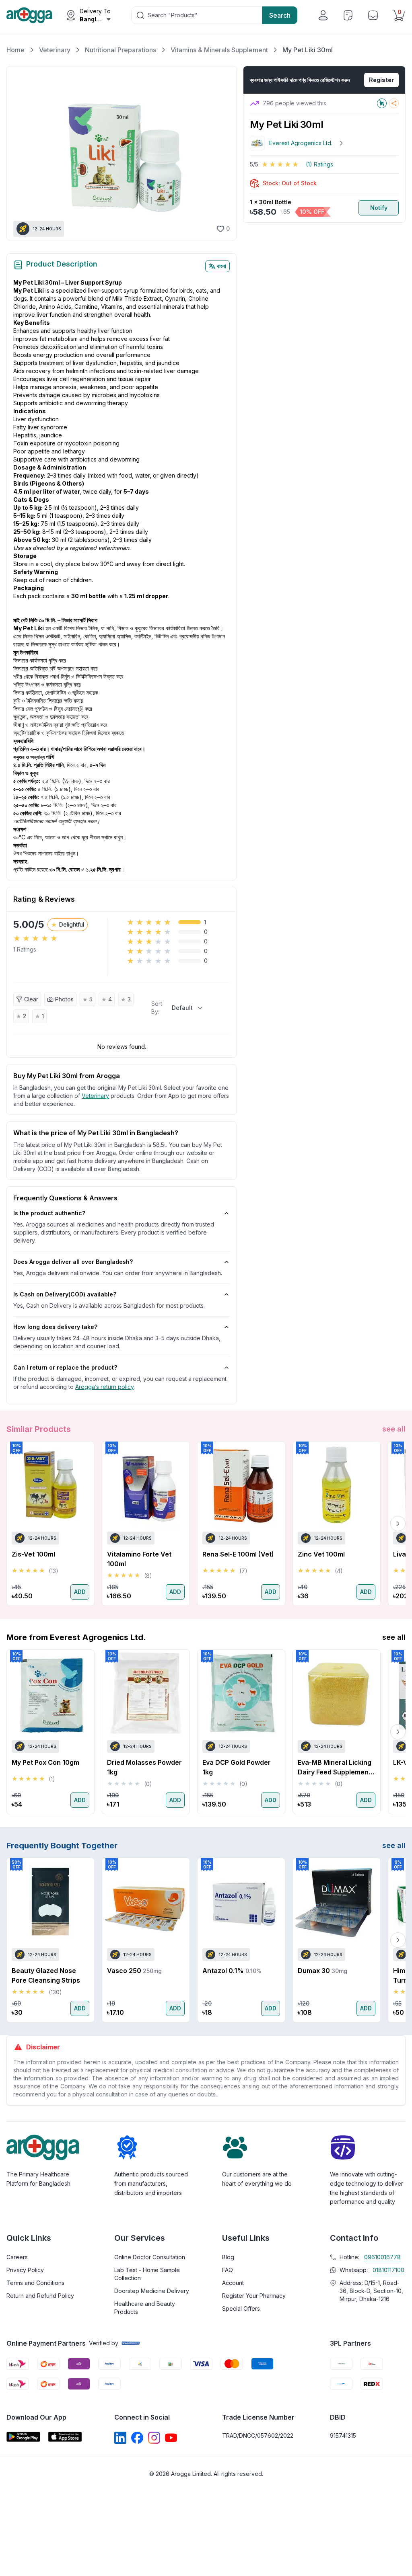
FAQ (228, 2270)
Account (233, 2283)
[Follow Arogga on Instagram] (154, 2438)
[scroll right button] (398, 1524)
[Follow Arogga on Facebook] (137, 2438)
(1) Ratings (319, 164)
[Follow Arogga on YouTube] (171, 2438)
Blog (228, 2257)
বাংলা (221, 266)
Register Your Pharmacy (254, 2296)
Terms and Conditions (35, 2283)
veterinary (95, 1096)
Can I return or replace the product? (65, 1367)
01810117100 (388, 2270)
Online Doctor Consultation (150, 2257)
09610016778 (382, 2257)
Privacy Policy (25, 2270)
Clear (31, 999)
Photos (64, 999)
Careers (17, 2257)
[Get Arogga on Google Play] (23, 2437)
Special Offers (241, 2308)
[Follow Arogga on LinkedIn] (120, 2438)
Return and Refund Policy (40, 2296)
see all (394, 1429)
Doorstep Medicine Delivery (152, 2291)
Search (280, 15)
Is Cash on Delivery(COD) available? (65, 1294)
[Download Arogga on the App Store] (65, 2437)
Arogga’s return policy (104, 1387)
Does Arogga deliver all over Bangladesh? (73, 1262)
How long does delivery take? (55, 1327)
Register (381, 80)
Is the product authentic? (49, 1213)
